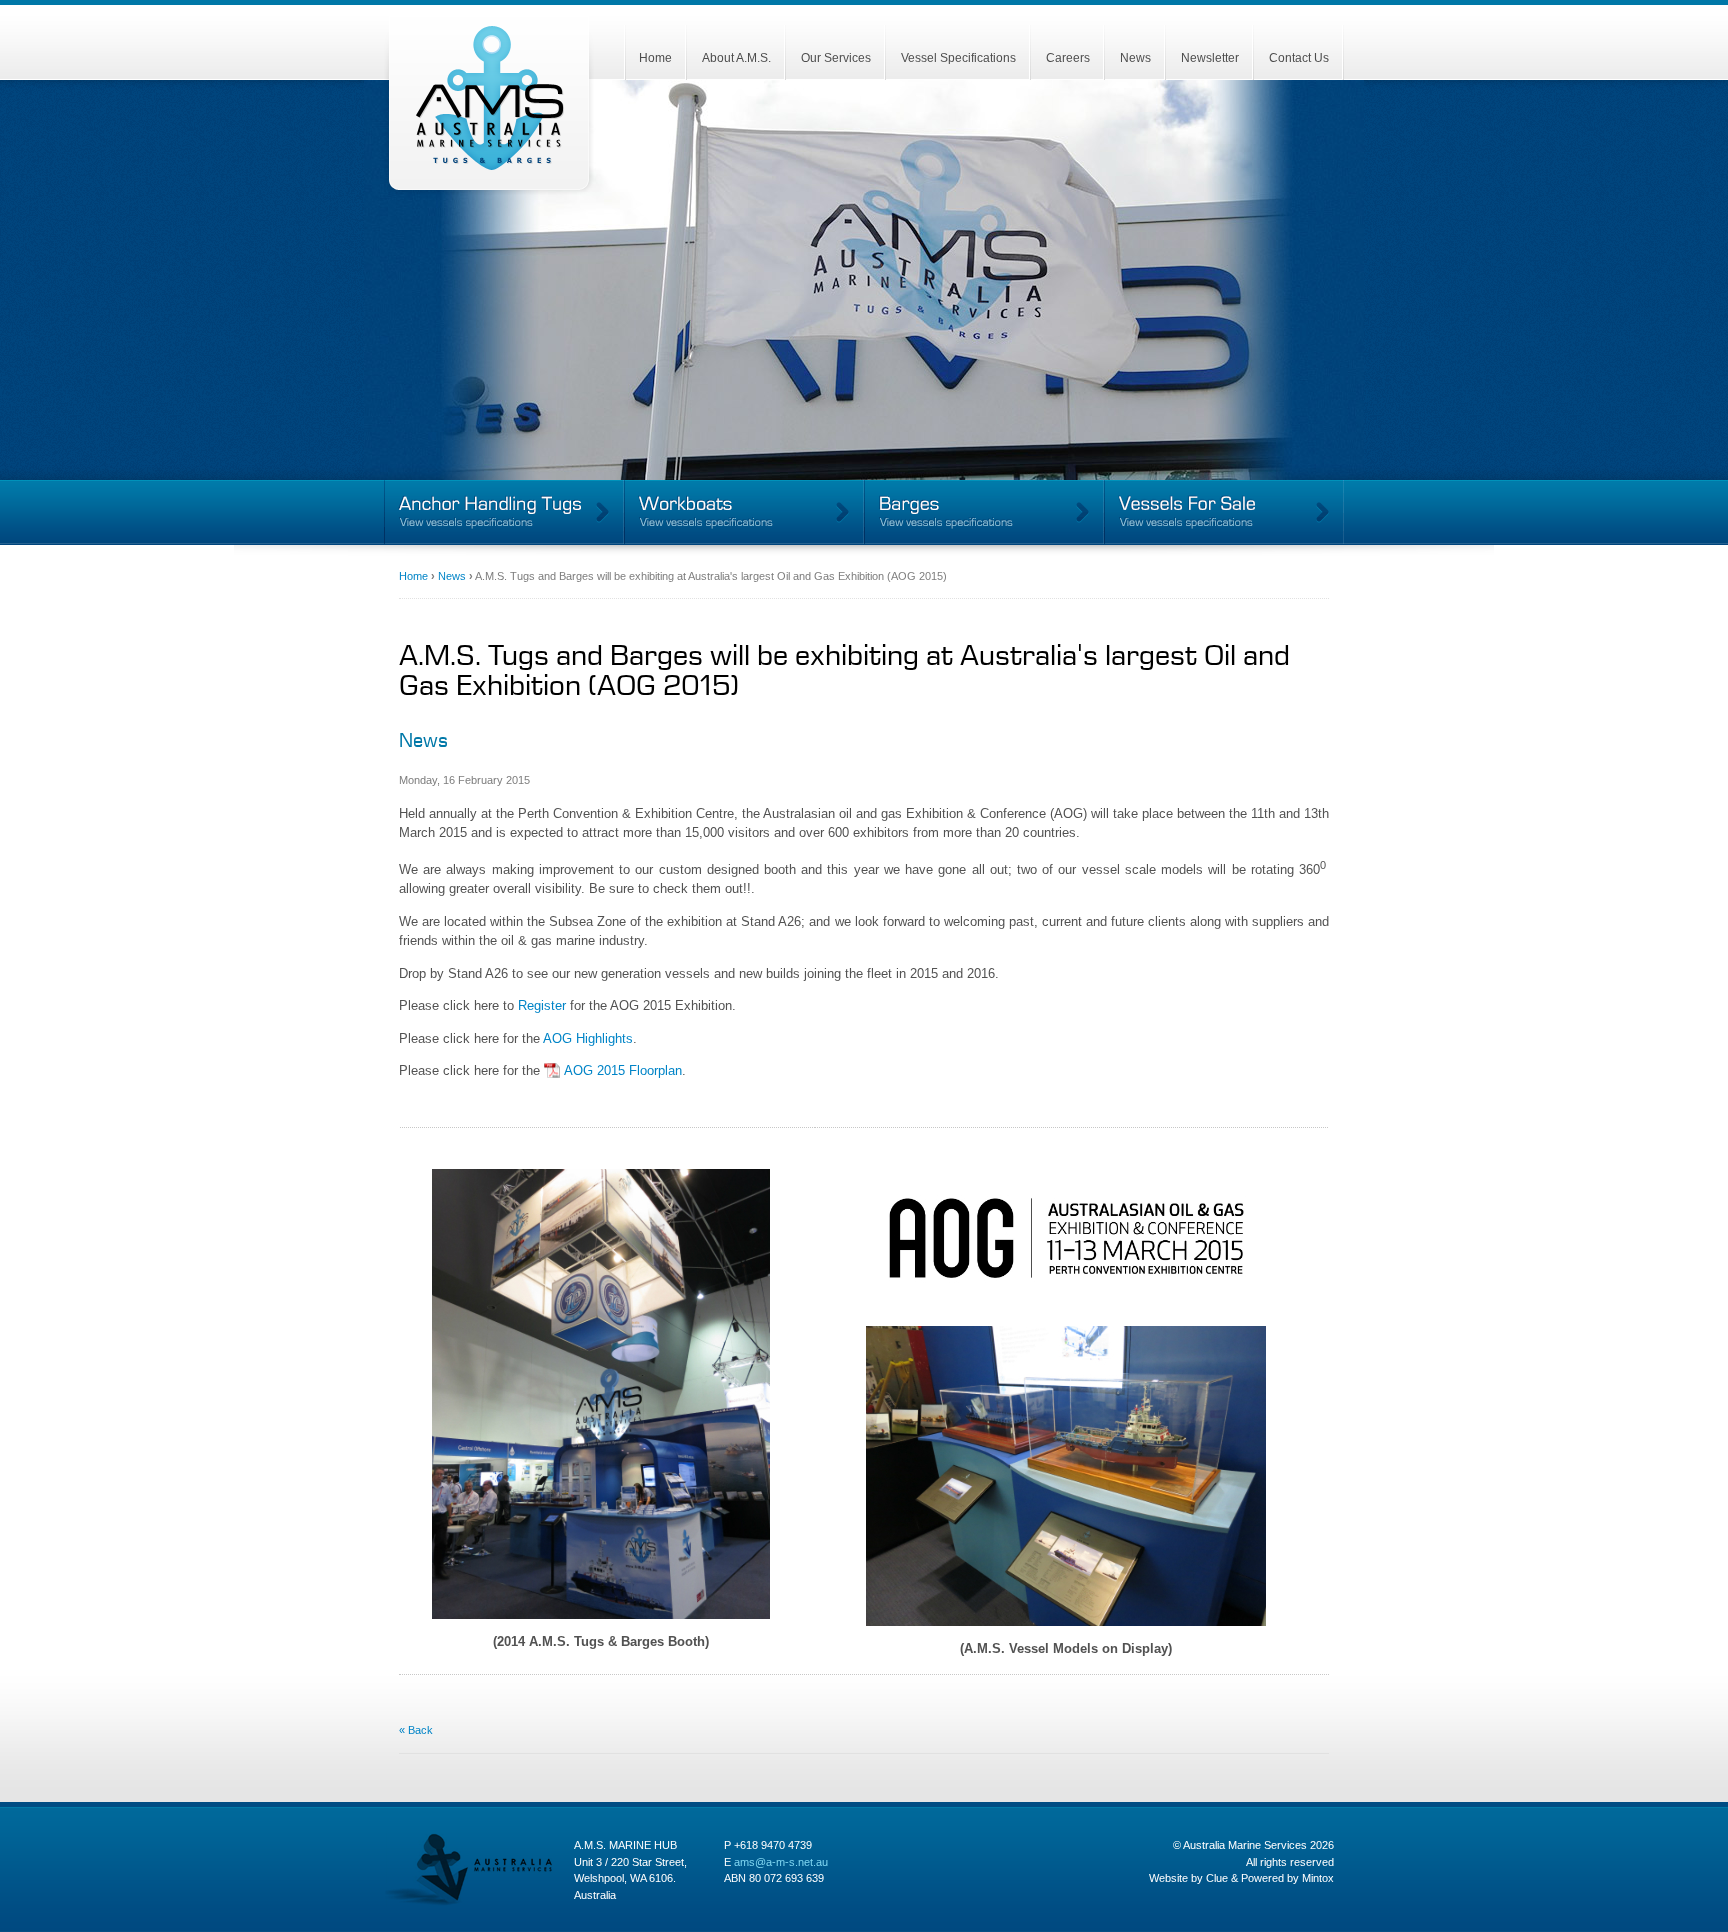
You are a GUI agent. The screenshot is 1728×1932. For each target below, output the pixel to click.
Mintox (1318, 1878)
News (1135, 58)
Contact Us (1299, 58)
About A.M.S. (736, 58)
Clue (1217, 1878)
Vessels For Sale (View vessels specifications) (1224, 512)
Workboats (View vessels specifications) (744, 512)
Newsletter (1210, 58)
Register (542, 1005)
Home (655, 58)
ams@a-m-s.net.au (781, 1862)
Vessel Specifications (958, 58)
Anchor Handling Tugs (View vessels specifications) (504, 512)
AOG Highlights (588, 1038)
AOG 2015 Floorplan (623, 1070)
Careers (1068, 58)
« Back (416, 1730)
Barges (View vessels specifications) (984, 512)
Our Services (836, 58)
